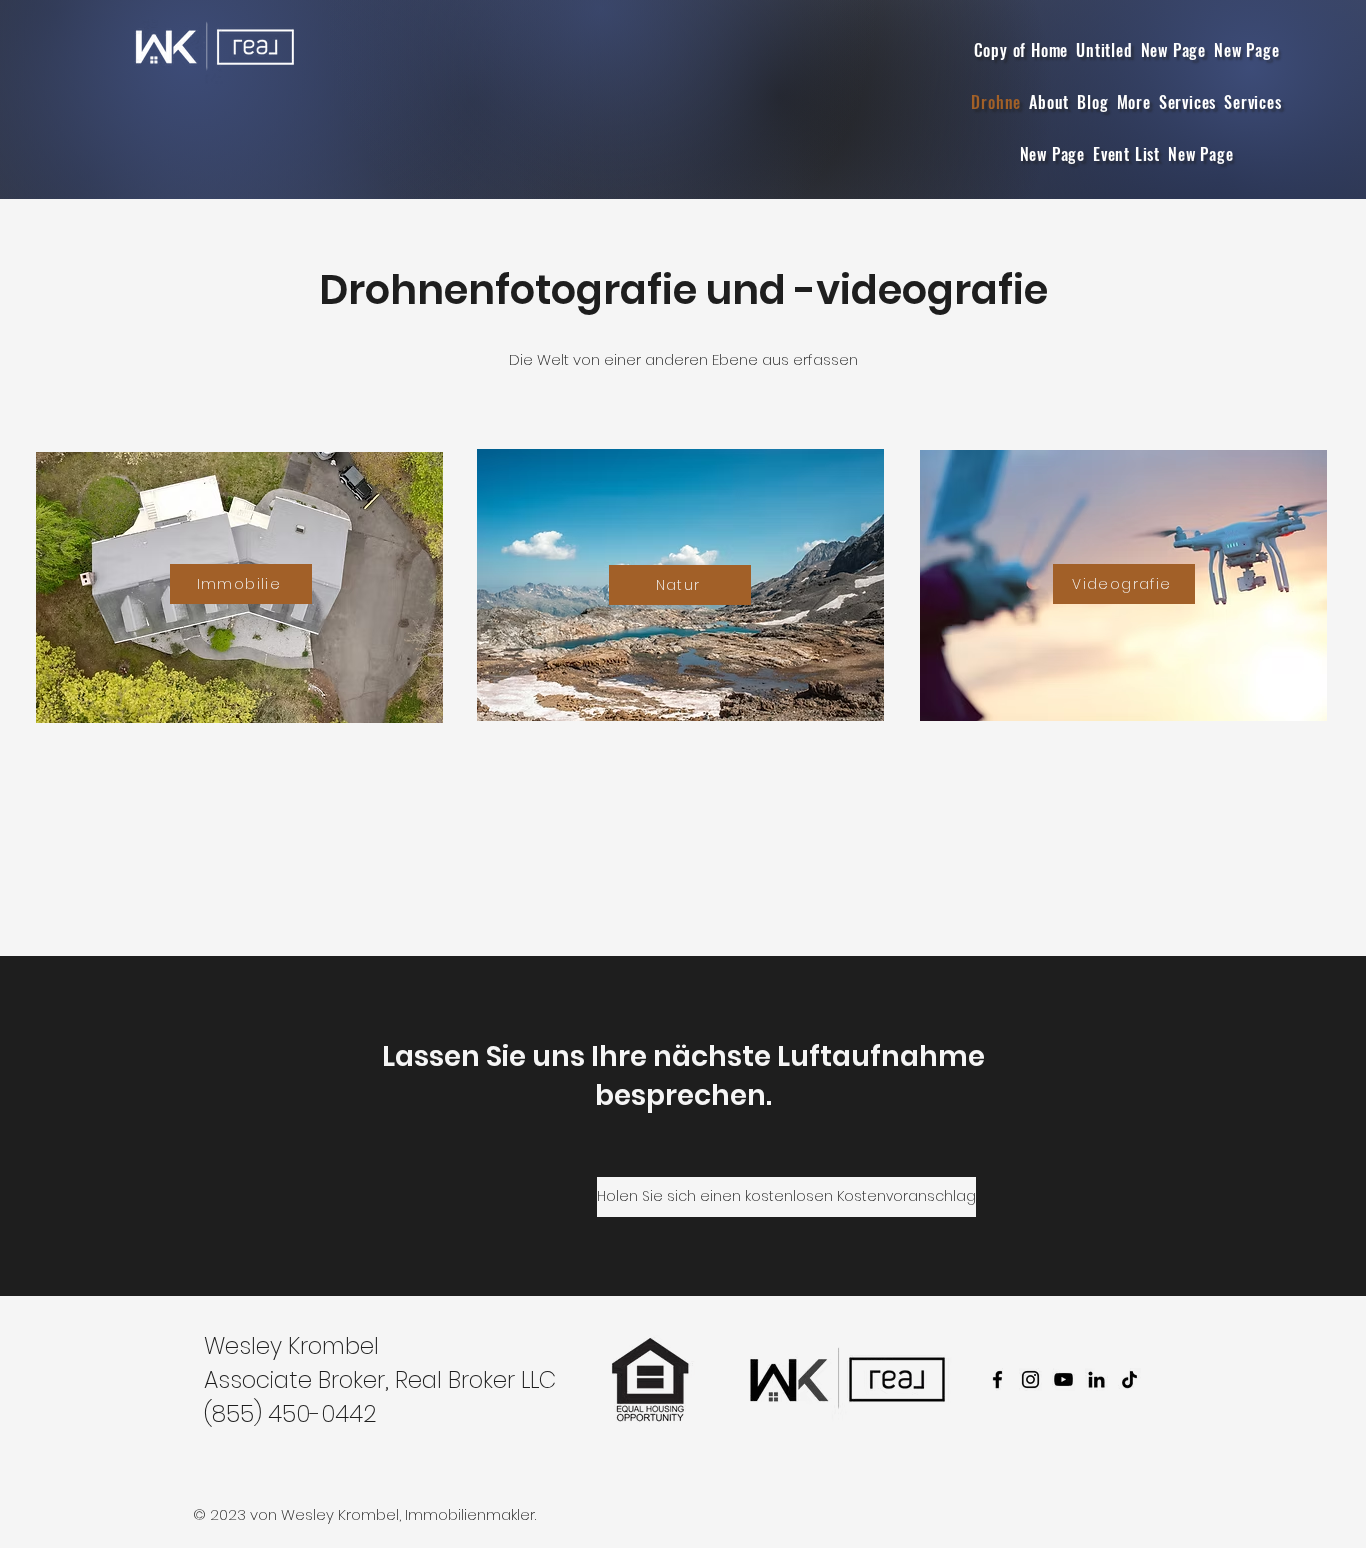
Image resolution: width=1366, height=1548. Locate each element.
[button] (1134, 102)
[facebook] (997, 1379)
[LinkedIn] (1096, 1379)
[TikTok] (1129, 1379)
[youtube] (1063, 1379)
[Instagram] (1030, 1379)
